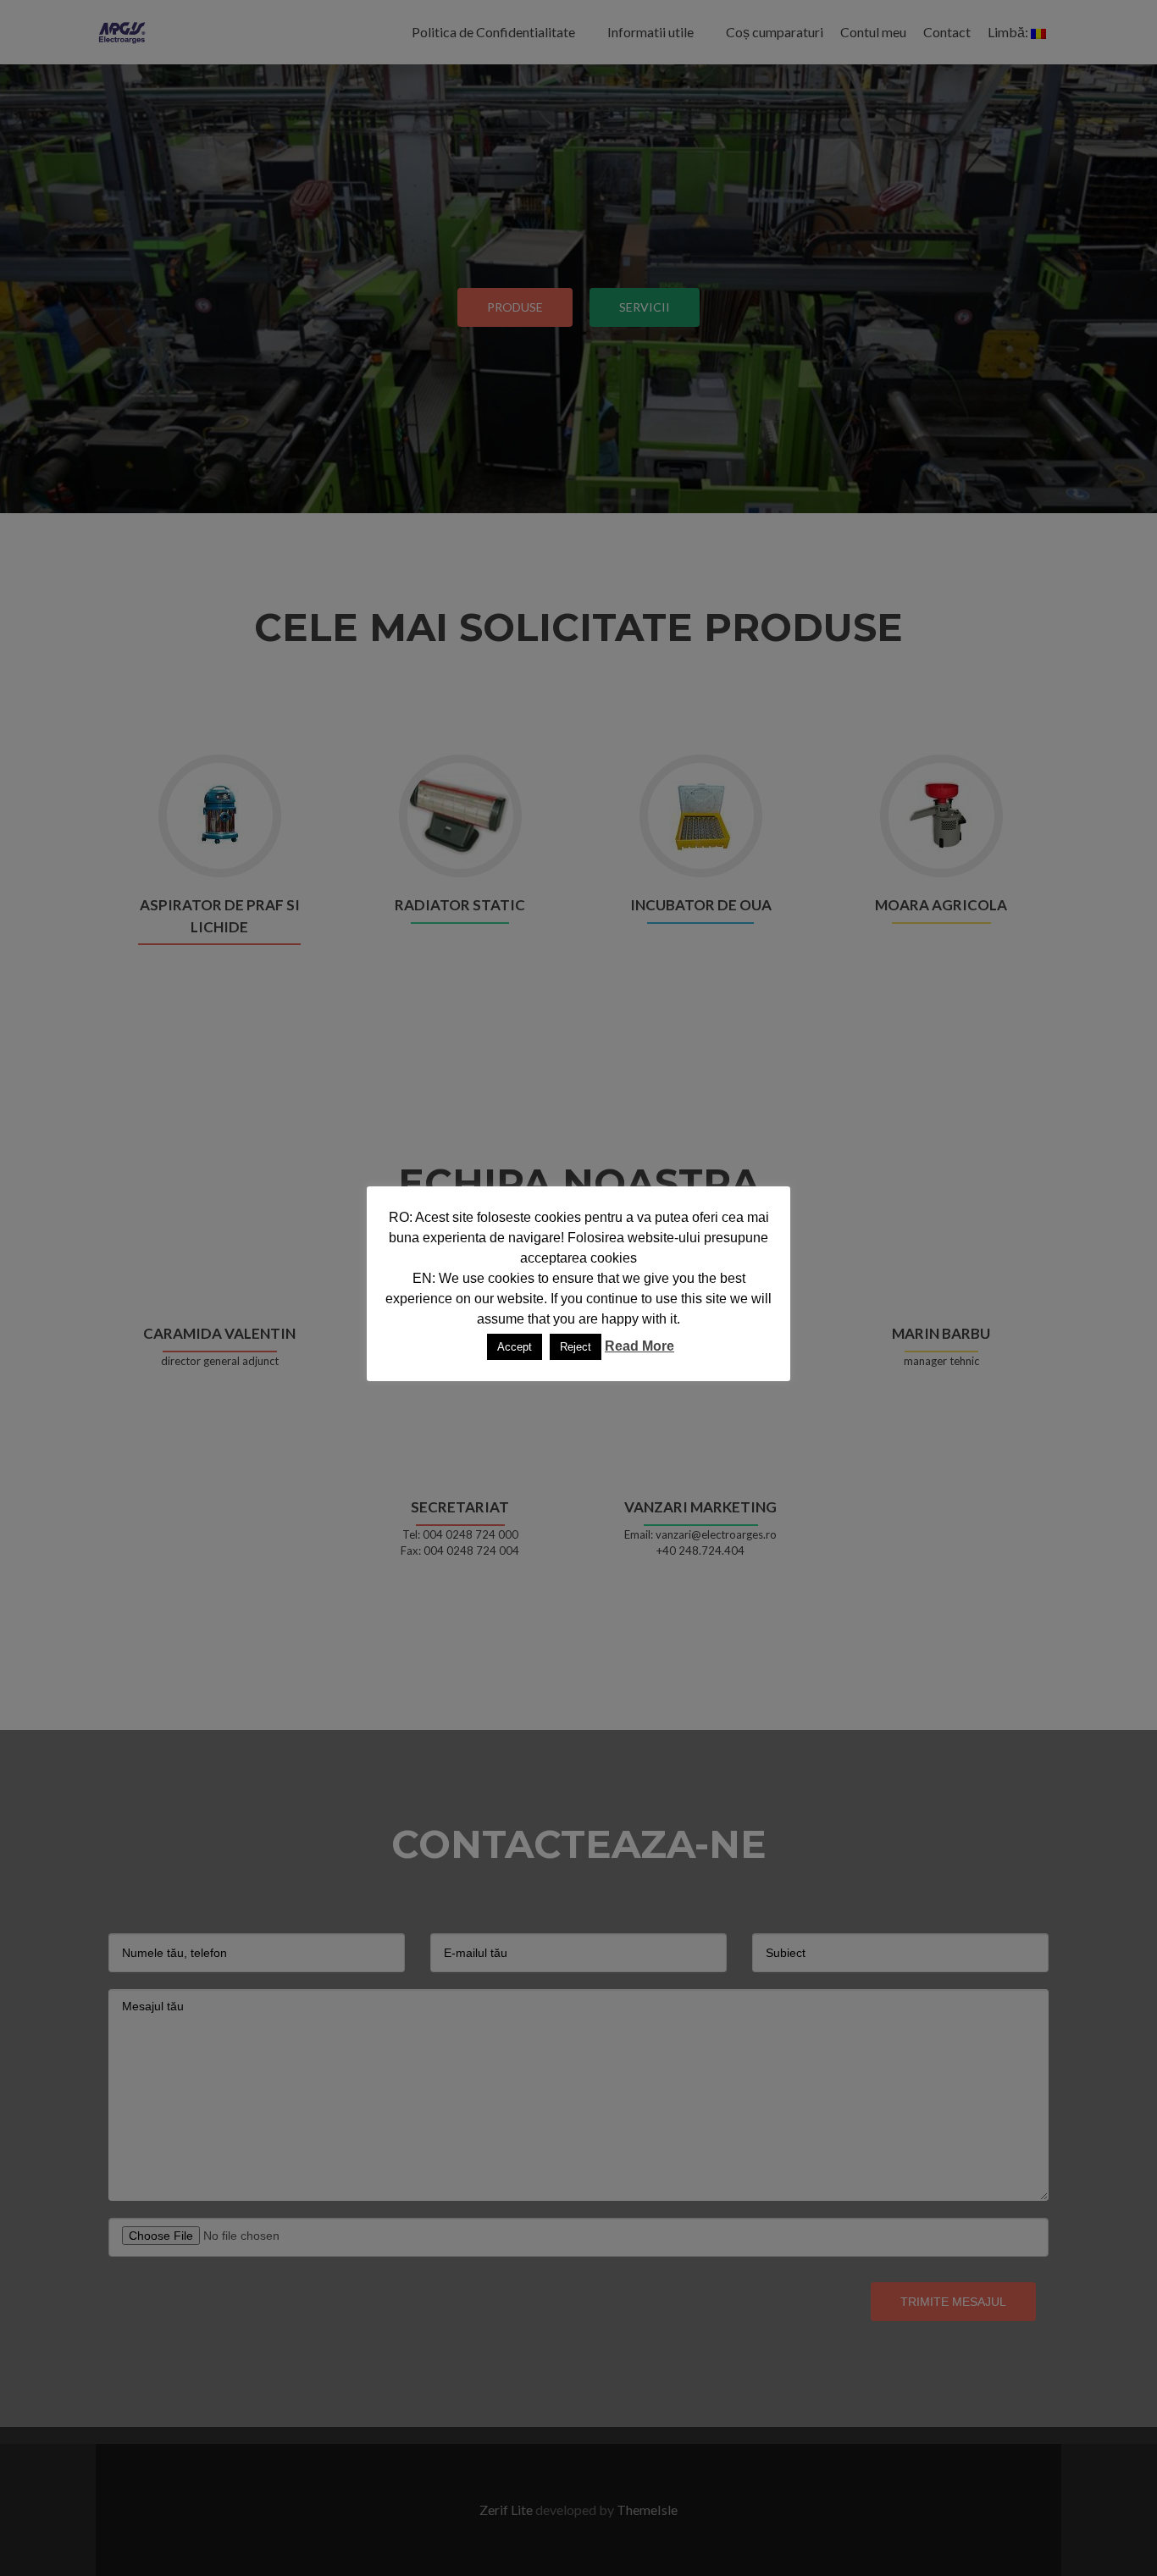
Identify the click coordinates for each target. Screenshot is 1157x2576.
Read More (639, 1346)
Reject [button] (576, 1347)
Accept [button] (515, 1347)
